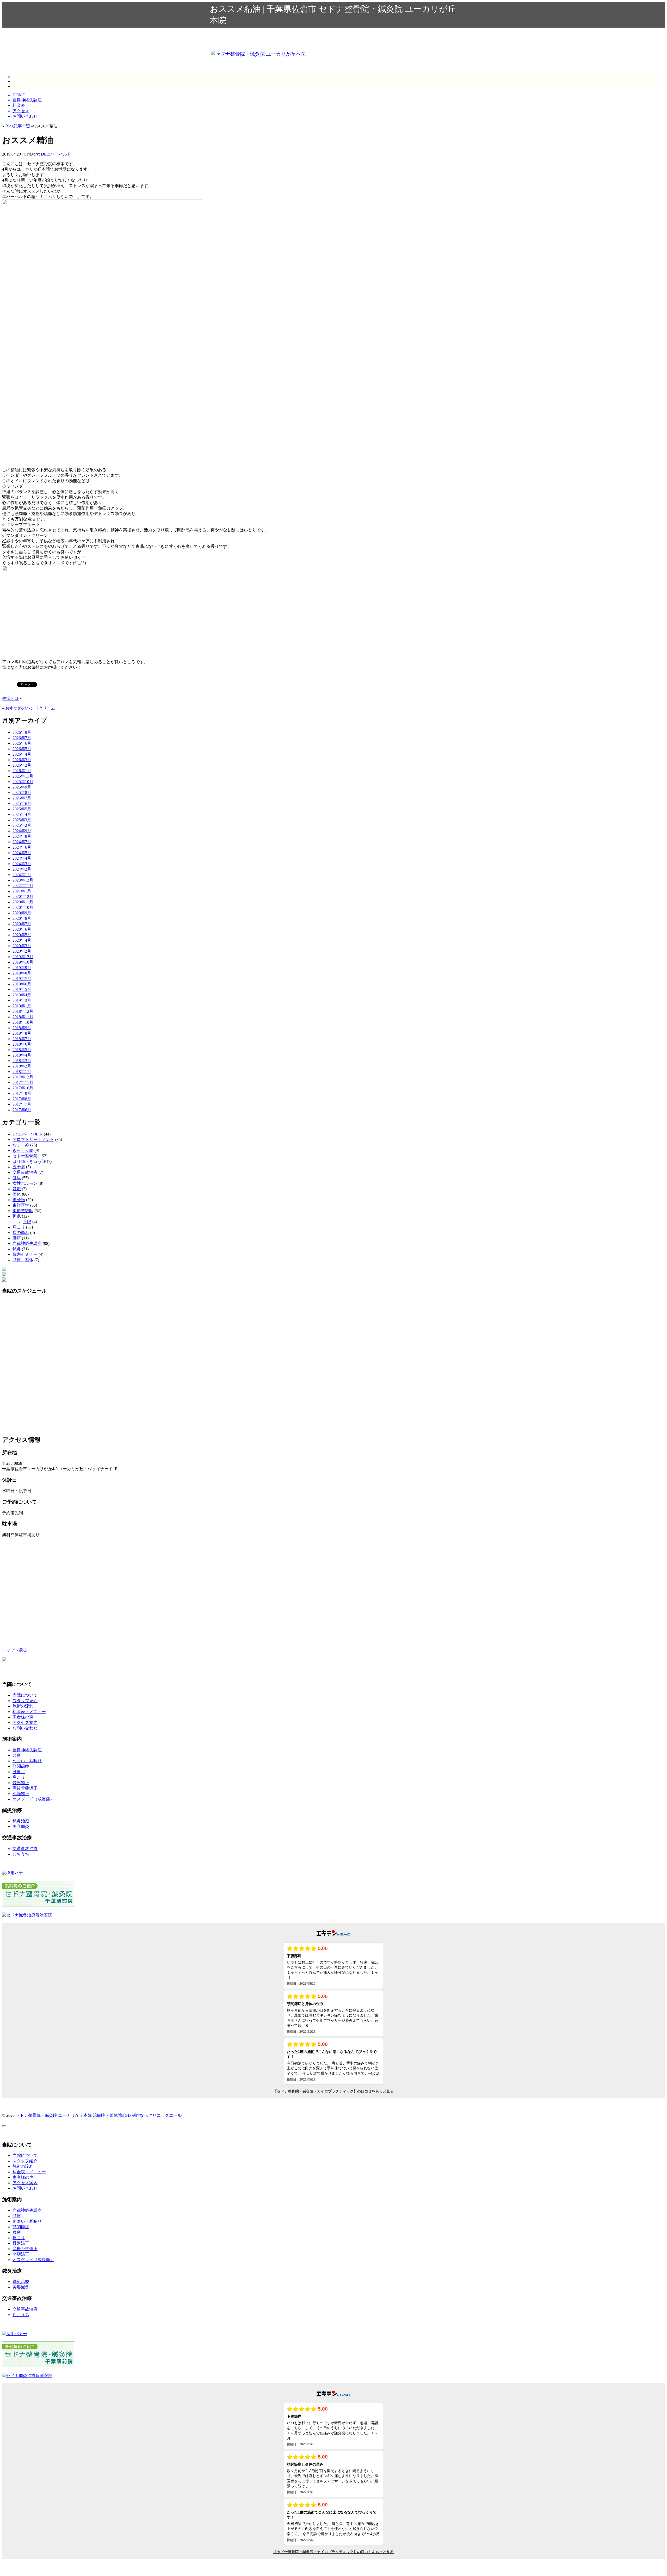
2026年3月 (22, 760)
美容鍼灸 (21, 1826)
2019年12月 (23, 957)
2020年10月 (23, 907)
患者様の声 (23, 1717)
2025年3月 (22, 820)
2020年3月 (22, 946)
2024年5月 (22, 853)
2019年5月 (22, 989)
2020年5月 (22, 935)
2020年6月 (22, 929)
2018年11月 (23, 1017)
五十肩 (19, 1167)
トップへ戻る (15, 1650)
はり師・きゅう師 (29, 1161)
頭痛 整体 (23, 1260)
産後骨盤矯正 (25, 1788)
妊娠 (17, 1189)
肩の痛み (21, 1233)
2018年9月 (22, 1028)
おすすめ (21, 1145)
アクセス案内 (25, 1722)
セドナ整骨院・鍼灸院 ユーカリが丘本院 (54, 2115)
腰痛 (17, 1238)
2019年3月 (22, 1000)
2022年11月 (23, 886)
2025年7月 (22, 798)
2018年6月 (22, 1044)
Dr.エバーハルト (56, 154)
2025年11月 (23, 776)
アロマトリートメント (33, 1140)
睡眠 (17, 1216)
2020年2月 (22, 951)
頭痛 (17, 1755)
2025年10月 (23, 782)
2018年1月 (22, 1072)
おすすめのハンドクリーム (30, 708)
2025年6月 (22, 803)
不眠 (27, 1222)
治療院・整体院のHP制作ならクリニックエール (137, 2115)
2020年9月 (22, 913)
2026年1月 (22, 771)
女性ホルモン (25, 1183)
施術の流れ (23, 1706)
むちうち (21, 1854)
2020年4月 (22, 940)
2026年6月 (22, 743)
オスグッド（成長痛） (33, 1799)
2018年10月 (23, 1022)
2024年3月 (22, 864)
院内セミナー (25, 1254)
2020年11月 (23, 902)
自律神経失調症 (27, 1243)
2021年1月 (22, 891)
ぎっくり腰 (23, 1150)
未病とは (10, 699)
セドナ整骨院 (25, 1156)
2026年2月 (22, 765)
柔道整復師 (23, 1211)
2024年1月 (22, 875)
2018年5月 (22, 1050)
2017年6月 (22, 1110)
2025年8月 (22, 793)
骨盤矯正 (21, 1783)
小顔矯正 (21, 1794)
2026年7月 (22, 738)
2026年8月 (22, 732)
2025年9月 (22, 787)
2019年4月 (22, 995)
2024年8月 (22, 836)
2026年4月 (22, 754)
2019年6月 (22, 984)
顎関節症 (21, 1766)
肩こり (19, 1227)
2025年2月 (22, 825)
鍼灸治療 (21, 1821)
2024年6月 (22, 847)
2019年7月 (22, 979)
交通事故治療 (25, 1172)
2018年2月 (22, 1066)
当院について (25, 1695)
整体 (17, 1194)
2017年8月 (22, 1099)
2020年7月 (22, 924)
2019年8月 (22, 973)
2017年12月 (23, 1077)
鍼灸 (17, 1249)
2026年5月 (22, 749)
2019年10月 (23, 962)
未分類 (19, 1200)
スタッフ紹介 (25, 1701)
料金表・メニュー (29, 1712)
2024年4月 (22, 858)
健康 (17, 1178)
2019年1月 (22, 1006)
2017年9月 (22, 1093)
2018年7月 (22, 1039)
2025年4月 (22, 814)
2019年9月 (22, 968)
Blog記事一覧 (18, 126)
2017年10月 (23, 1088)
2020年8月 (22, 918)
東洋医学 (21, 1205)
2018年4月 (22, 1055)
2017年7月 (22, 1104)
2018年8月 (22, 1033)
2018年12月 (23, 1011)
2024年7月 (22, 842)
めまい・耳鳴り (27, 1761)
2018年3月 (22, 1061)
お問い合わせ (25, 1728)
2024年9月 (22, 831)
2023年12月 (23, 880)
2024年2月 (22, 869)
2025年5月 (22, 809)
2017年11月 (23, 1082)
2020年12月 (23, 896)
